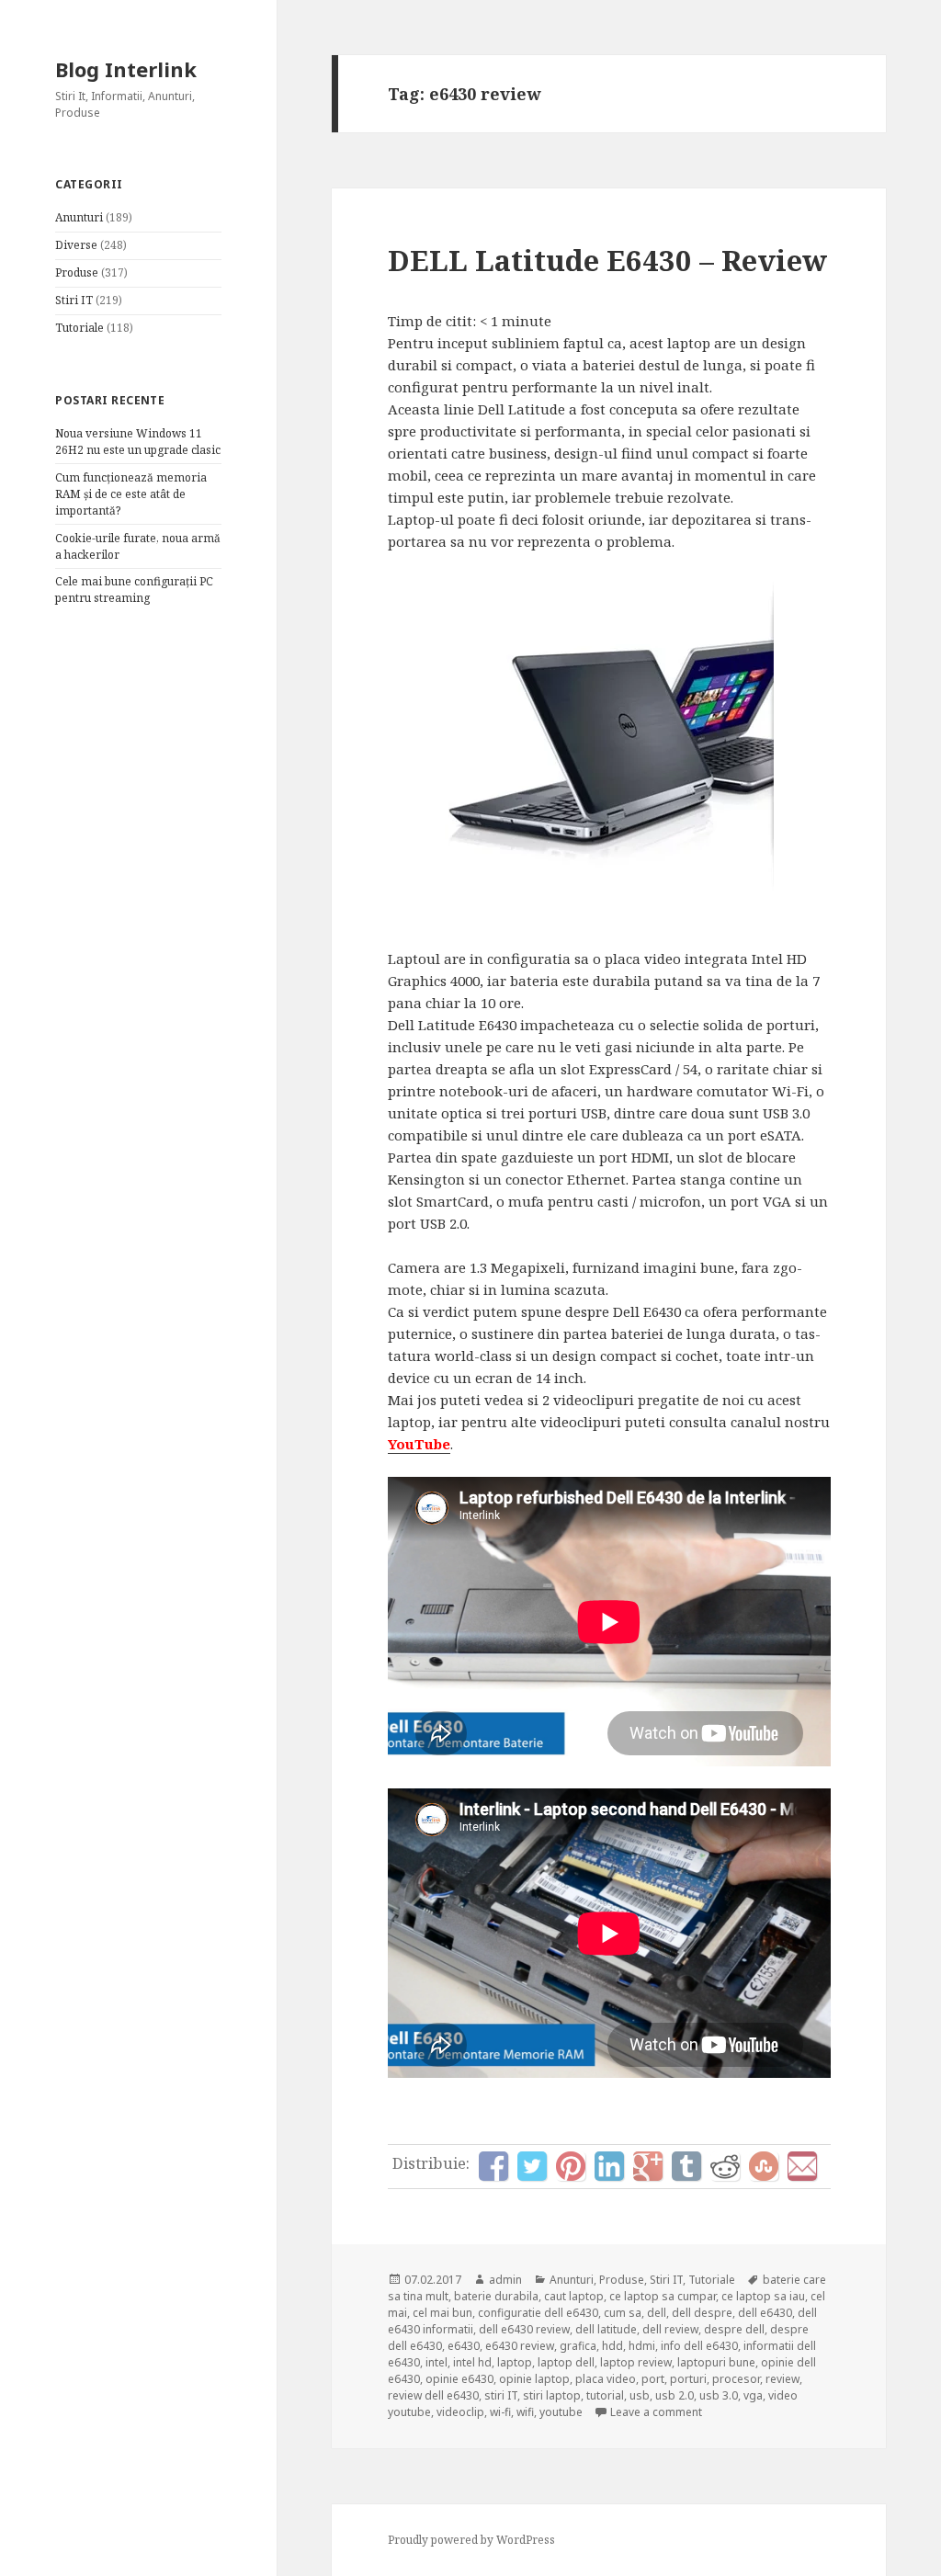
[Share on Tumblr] (686, 2166)
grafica (578, 2346)
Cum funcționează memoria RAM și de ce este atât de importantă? (131, 494)
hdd (612, 2346)
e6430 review (520, 2346)
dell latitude (606, 2329)
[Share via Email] (802, 2166)
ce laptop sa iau (763, 2296)
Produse (77, 272)
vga (753, 2395)
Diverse (76, 245)
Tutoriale (79, 328)
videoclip (460, 2412)
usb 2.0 (675, 2395)
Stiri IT (74, 300)
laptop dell (566, 2362)
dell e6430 (765, 2313)
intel (436, 2362)
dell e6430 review (524, 2329)
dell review (670, 2329)
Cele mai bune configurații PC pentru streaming (134, 590)
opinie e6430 (459, 2379)
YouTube (419, 1444)
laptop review (636, 2362)
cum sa (623, 2313)
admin (505, 2280)
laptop (515, 2362)
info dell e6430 (699, 2346)
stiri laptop (552, 2395)
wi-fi (500, 2412)
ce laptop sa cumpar (663, 2296)
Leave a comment (656, 2412)
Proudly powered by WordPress (471, 2540)
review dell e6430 (433, 2395)
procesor (736, 2379)
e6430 (464, 2346)
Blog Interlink (126, 69)
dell (657, 2313)
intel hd (472, 2362)
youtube (561, 2412)
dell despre (702, 2313)
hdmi (642, 2346)
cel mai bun (442, 2313)
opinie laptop (534, 2379)
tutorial (605, 2395)
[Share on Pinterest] (571, 2166)
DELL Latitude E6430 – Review (607, 260)
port (653, 2379)
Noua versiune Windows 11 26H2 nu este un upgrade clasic (138, 442)
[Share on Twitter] (532, 2166)
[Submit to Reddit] (725, 2166)
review (782, 2379)
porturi (688, 2379)
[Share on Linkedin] (609, 2166)
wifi (525, 2412)
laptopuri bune (716, 2362)
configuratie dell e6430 (538, 2313)
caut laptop (574, 2296)
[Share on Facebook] (493, 2166)
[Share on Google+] (648, 2166)
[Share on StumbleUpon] (764, 2166)
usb (640, 2395)
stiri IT (501, 2395)
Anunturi (79, 217)
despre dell (734, 2329)
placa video (606, 2379)
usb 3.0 (719, 2395)
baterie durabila (496, 2296)
